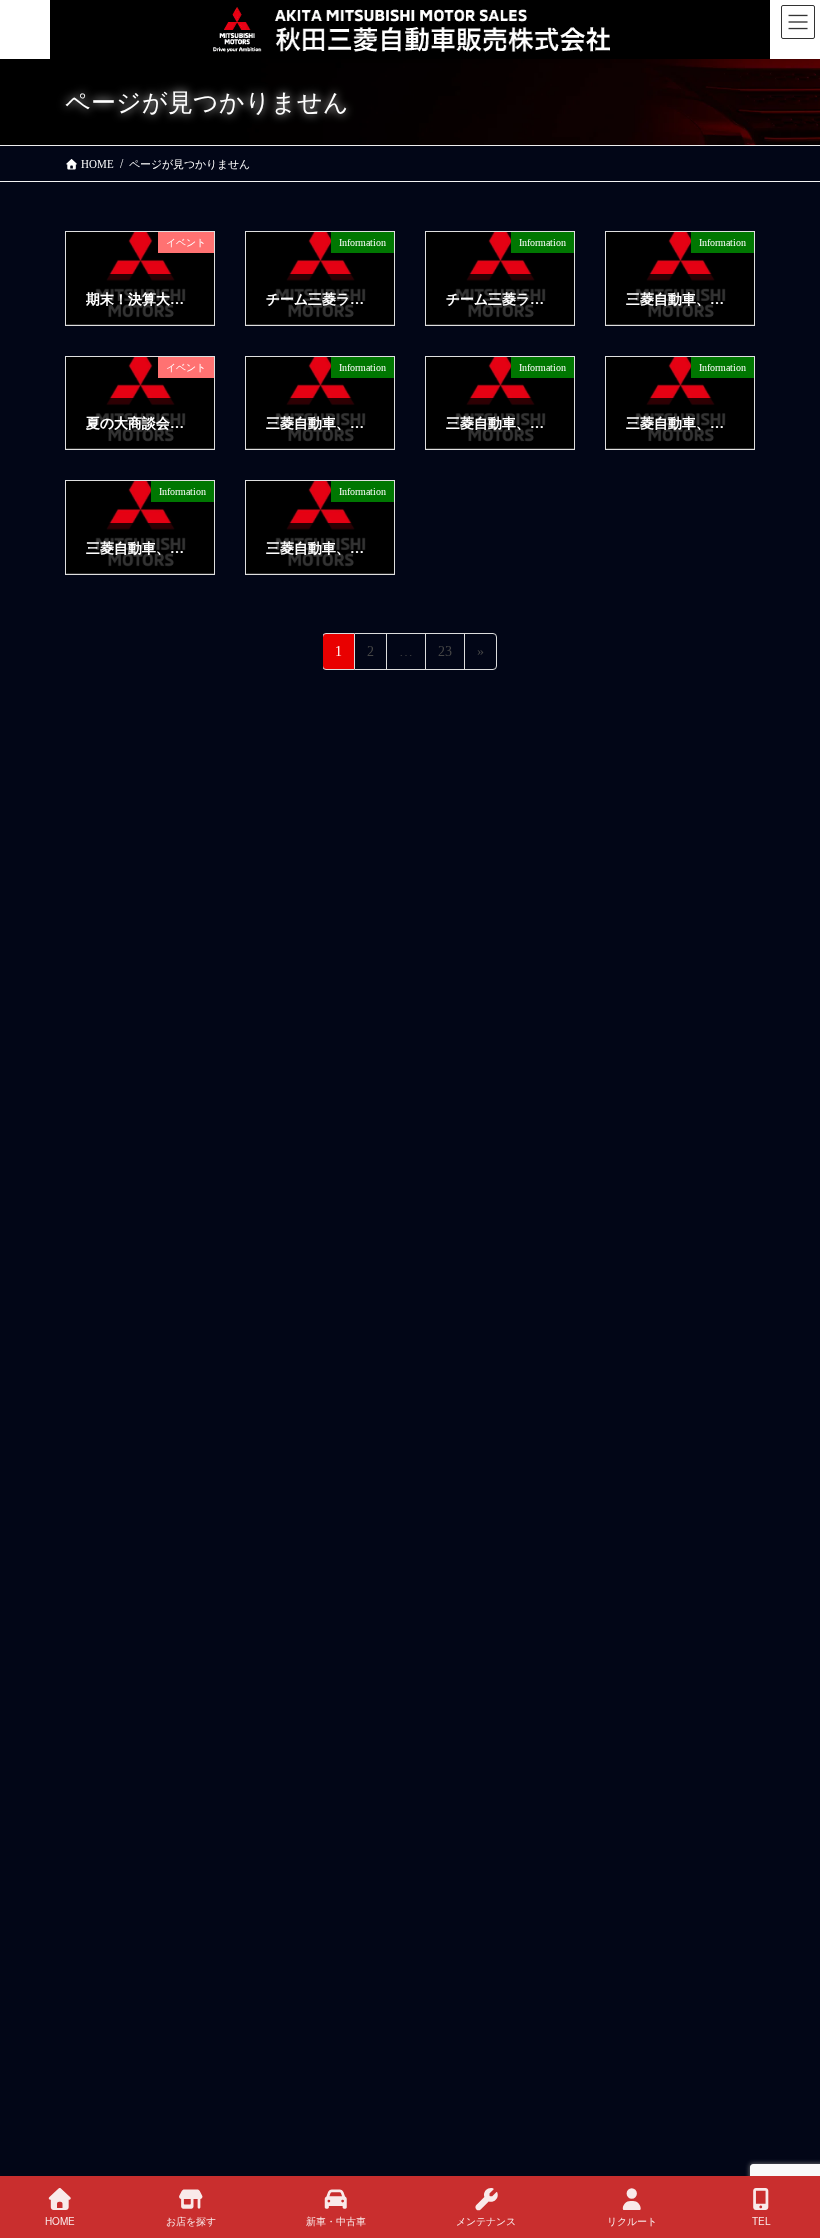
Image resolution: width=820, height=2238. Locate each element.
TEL (761, 2220)
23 (444, 656)
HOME (60, 2220)
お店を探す (191, 2220)
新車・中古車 (336, 2220)
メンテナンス (486, 2220)
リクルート (632, 2220)
